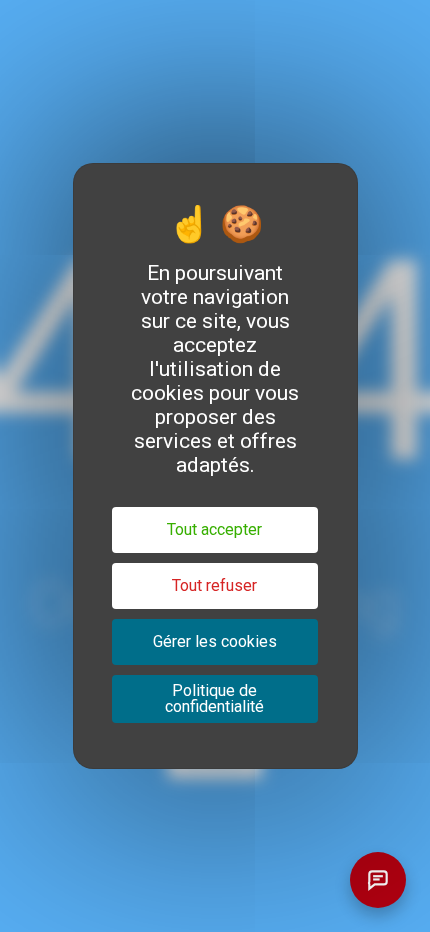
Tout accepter (214, 529)
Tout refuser (214, 585)
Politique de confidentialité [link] (214, 698)
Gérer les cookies (215, 641)
